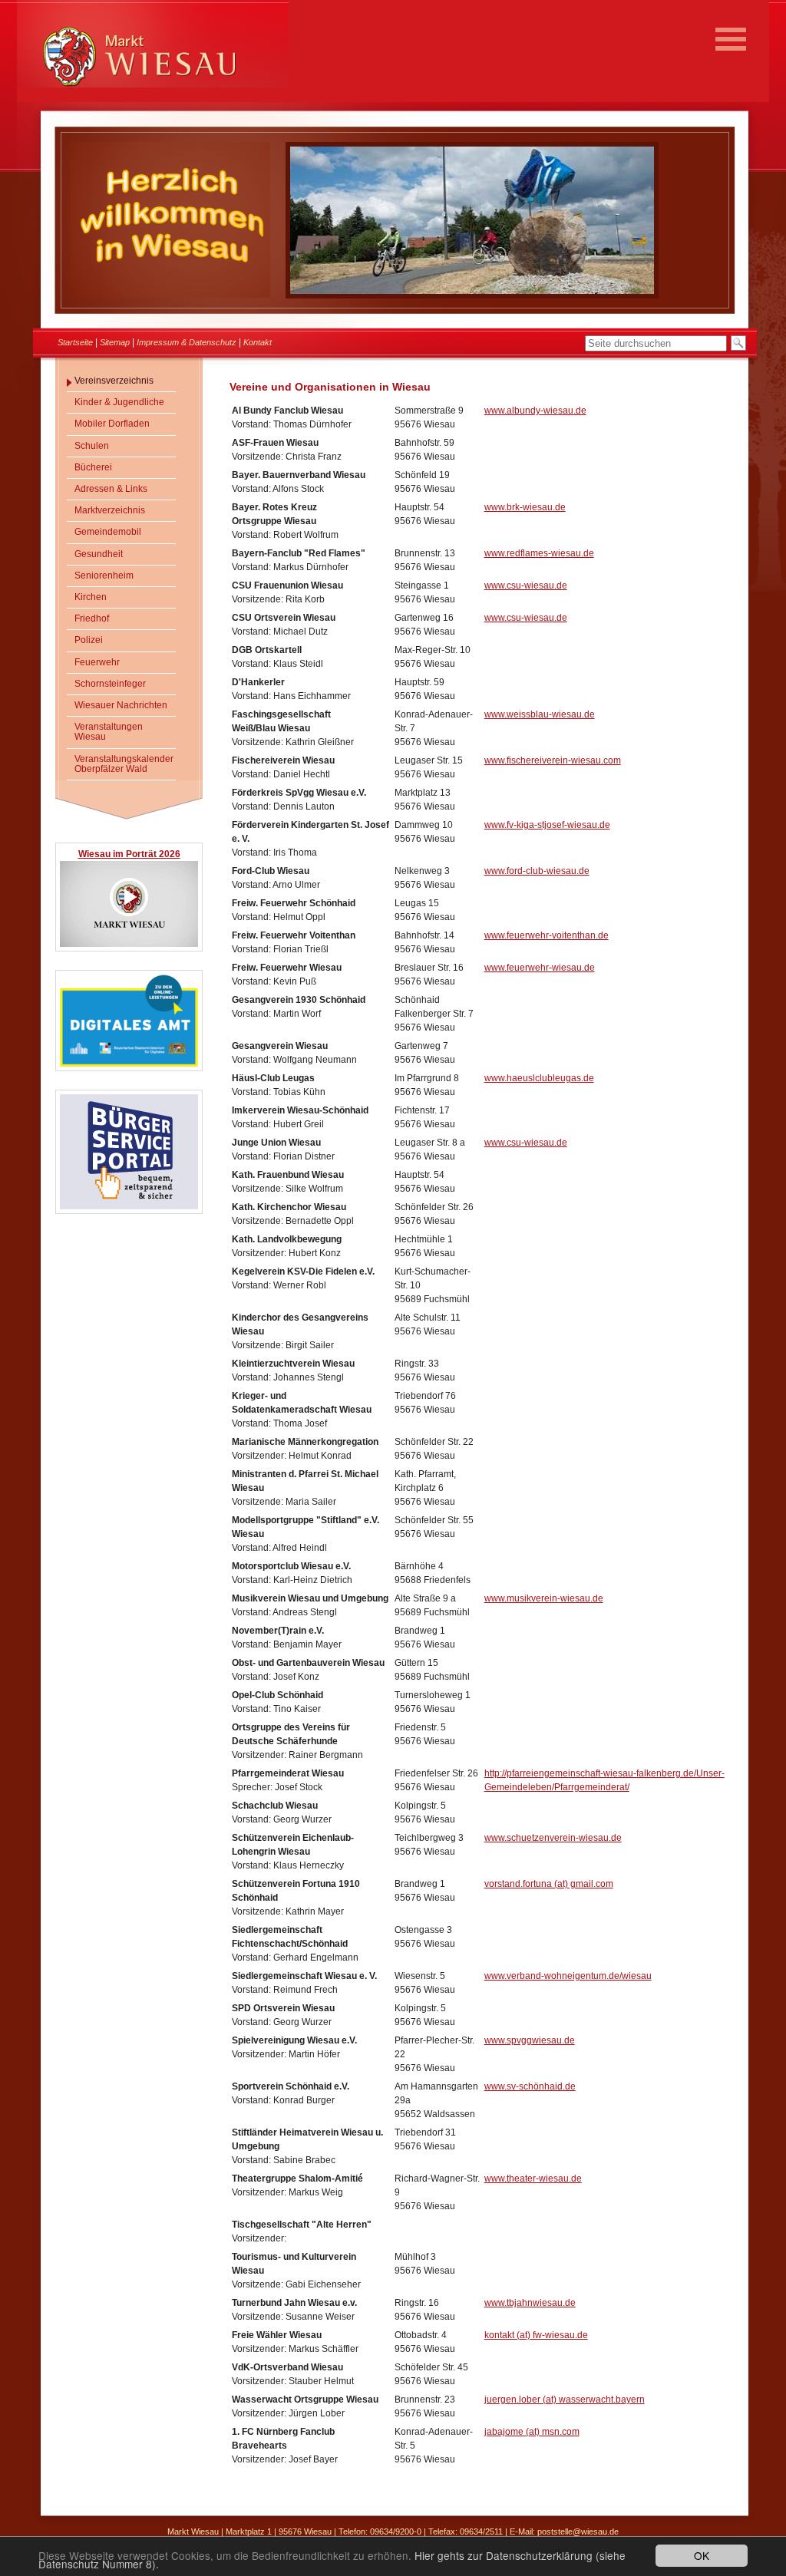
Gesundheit (99, 554)
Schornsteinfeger (110, 684)
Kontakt (258, 342)
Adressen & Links (111, 489)
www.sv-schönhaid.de (530, 2086)
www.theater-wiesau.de (533, 2179)
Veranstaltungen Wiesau (109, 732)
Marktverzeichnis (110, 510)
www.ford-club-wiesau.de (537, 871)
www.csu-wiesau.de (526, 585)
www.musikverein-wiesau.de (544, 1598)
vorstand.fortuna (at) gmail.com (549, 1884)
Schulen (92, 446)
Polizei (89, 640)
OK (702, 2555)
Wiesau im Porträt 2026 (129, 854)
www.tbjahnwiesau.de (530, 2303)
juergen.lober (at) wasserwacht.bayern (565, 2400)
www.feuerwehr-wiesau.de (540, 968)
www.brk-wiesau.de (525, 507)
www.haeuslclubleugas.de (539, 1078)
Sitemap (115, 342)
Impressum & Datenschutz (187, 342)
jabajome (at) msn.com (532, 2432)
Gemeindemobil (108, 532)
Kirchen (91, 597)
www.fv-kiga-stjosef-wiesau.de (547, 825)
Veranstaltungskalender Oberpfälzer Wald (124, 764)
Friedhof (92, 618)
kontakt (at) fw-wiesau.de (536, 2335)
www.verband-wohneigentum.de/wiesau (568, 1976)
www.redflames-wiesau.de (539, 553)
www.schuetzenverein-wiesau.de (553, 1838)
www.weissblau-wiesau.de (540, 714)
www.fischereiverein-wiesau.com (553, 760)
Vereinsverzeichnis (114, 381)
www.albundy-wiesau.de (535, 411)
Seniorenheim (104, 576)
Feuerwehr (97, 662)
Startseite (75, 342)
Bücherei (93, 467)
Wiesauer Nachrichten (121, 705)
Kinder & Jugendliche (119, 402)
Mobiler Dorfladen (112, 424)
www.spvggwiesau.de (530, 2040)
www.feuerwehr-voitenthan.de (547, 935)
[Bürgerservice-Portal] (129, 1207)
